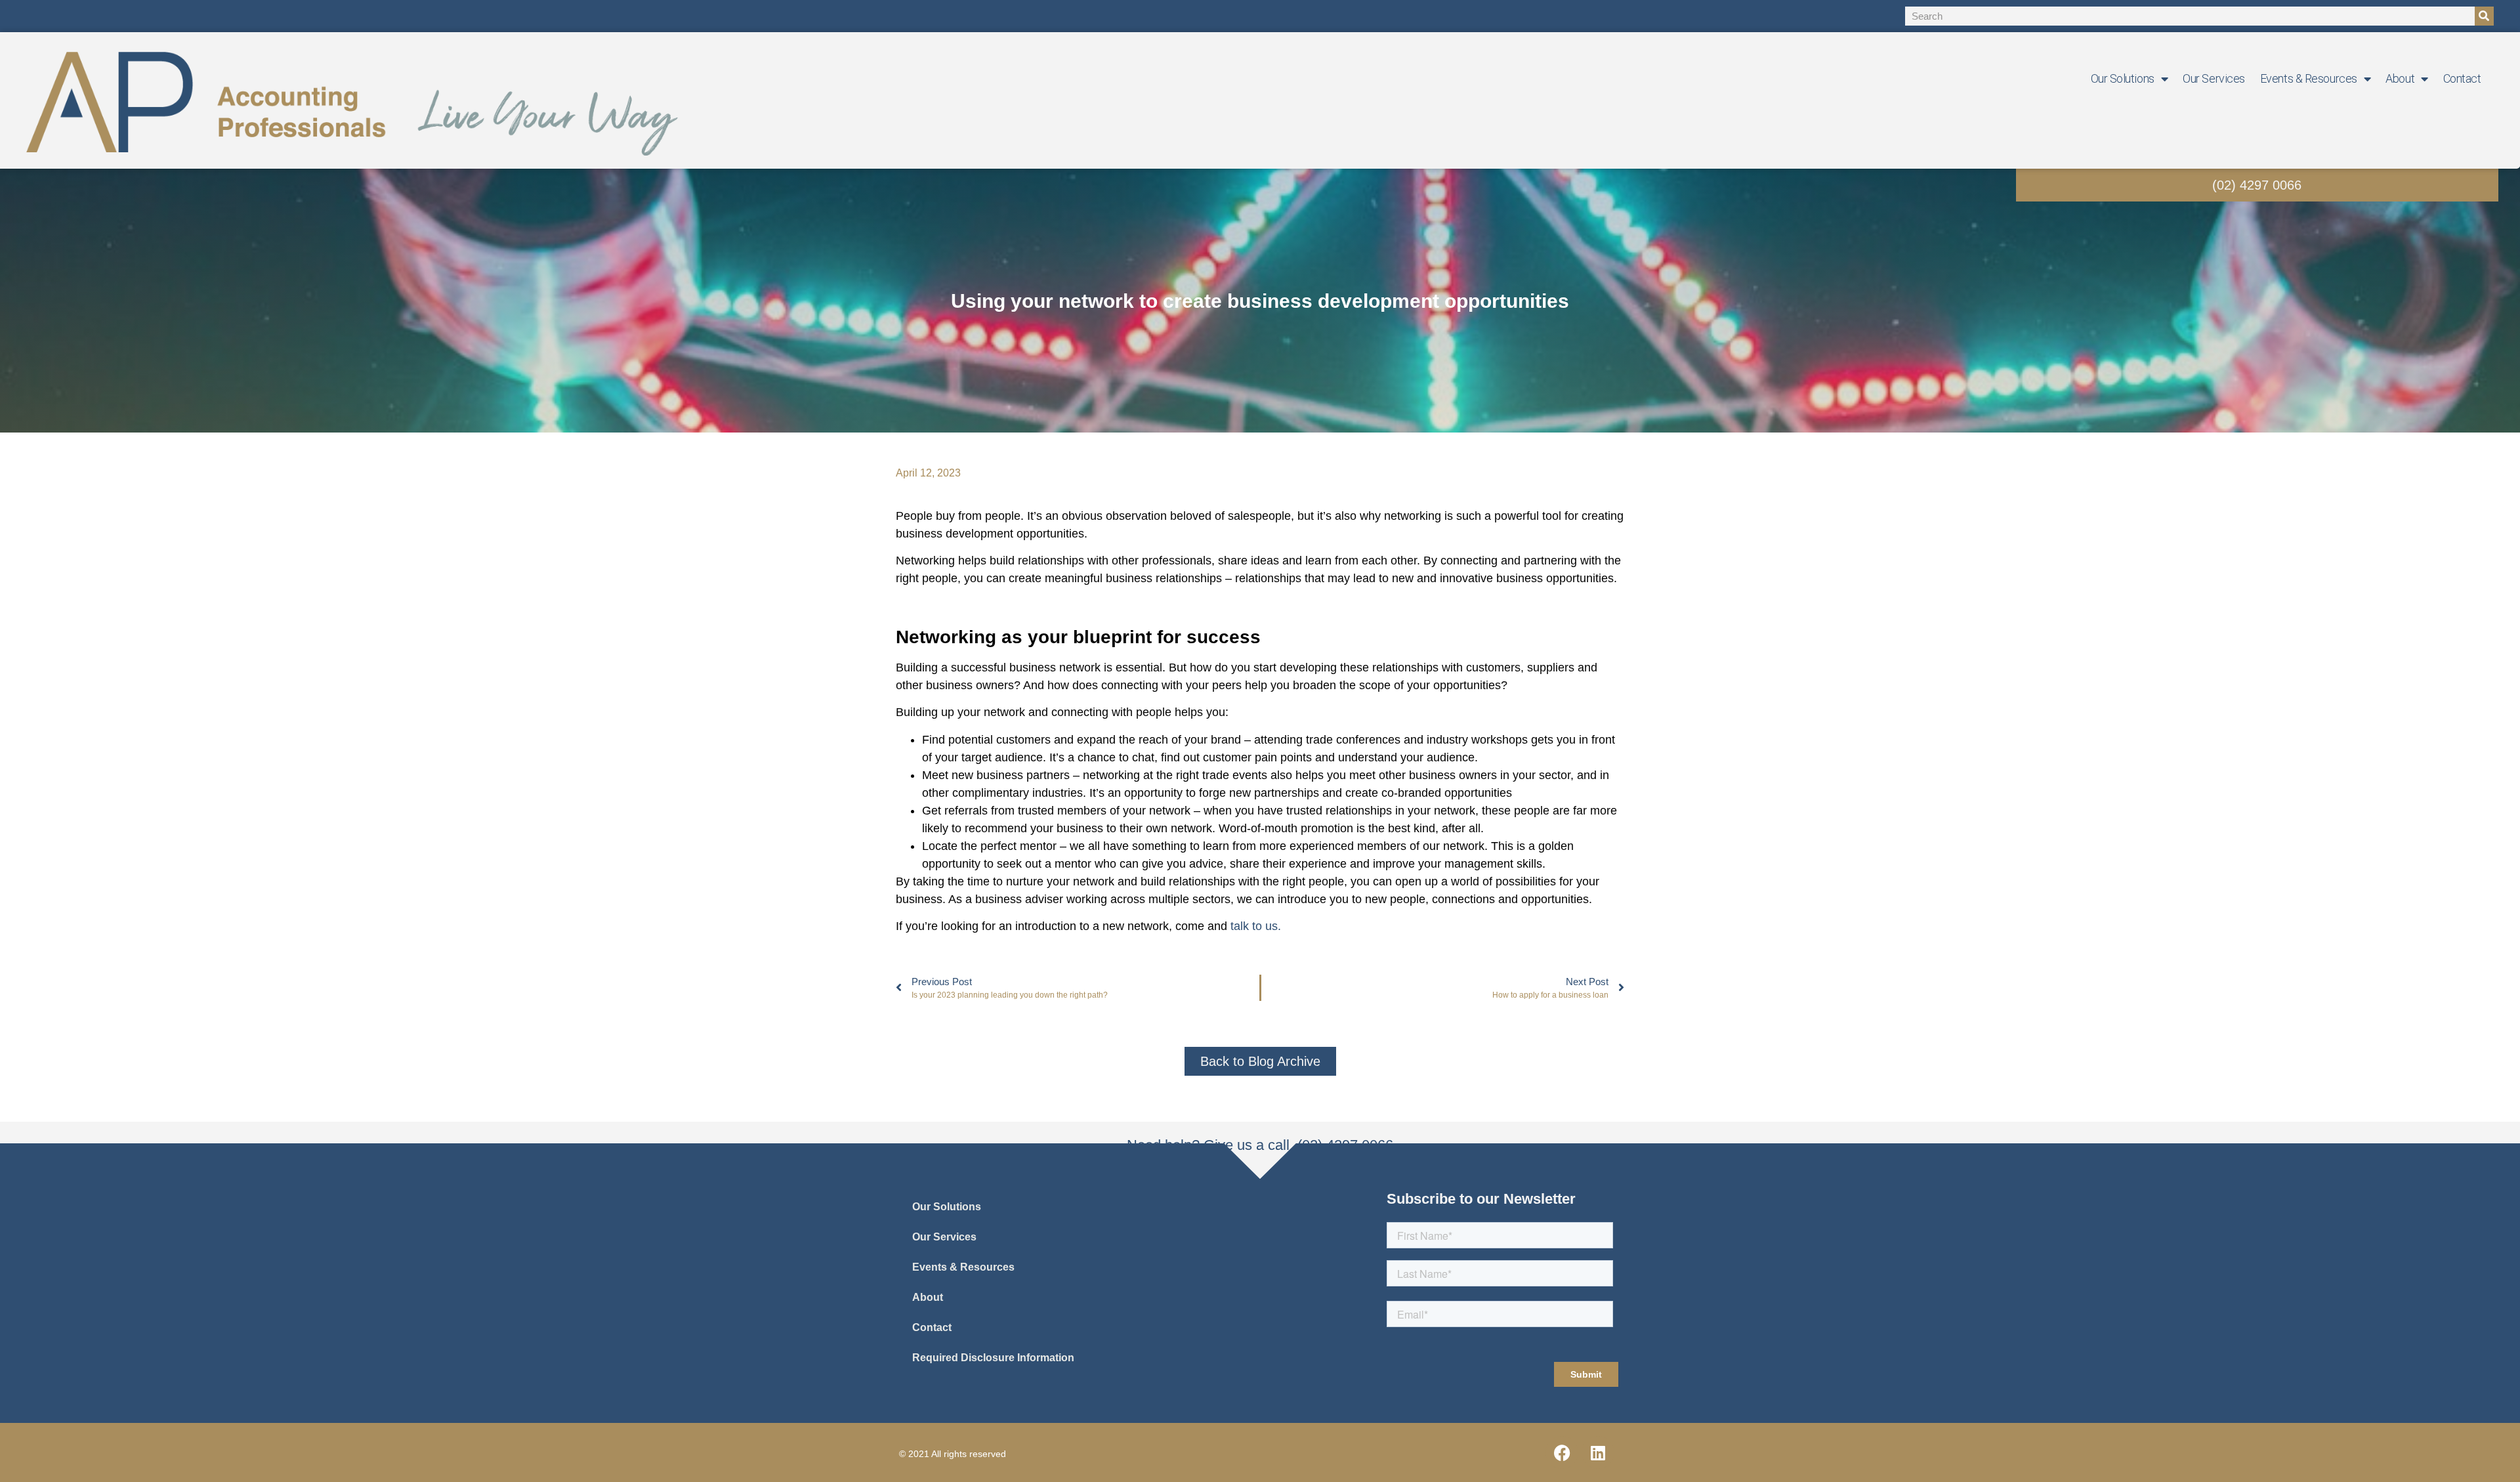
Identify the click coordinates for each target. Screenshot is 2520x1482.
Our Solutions (2123, 78)
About (2400, 78)
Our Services (2214, 78)
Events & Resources (2309, 78)
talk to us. (1256, 926)
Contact (2462, 78)
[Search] (2484, 16)
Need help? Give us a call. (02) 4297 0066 (1260, 1145)
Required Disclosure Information (993, 1358)
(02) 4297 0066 (2257, 185)
